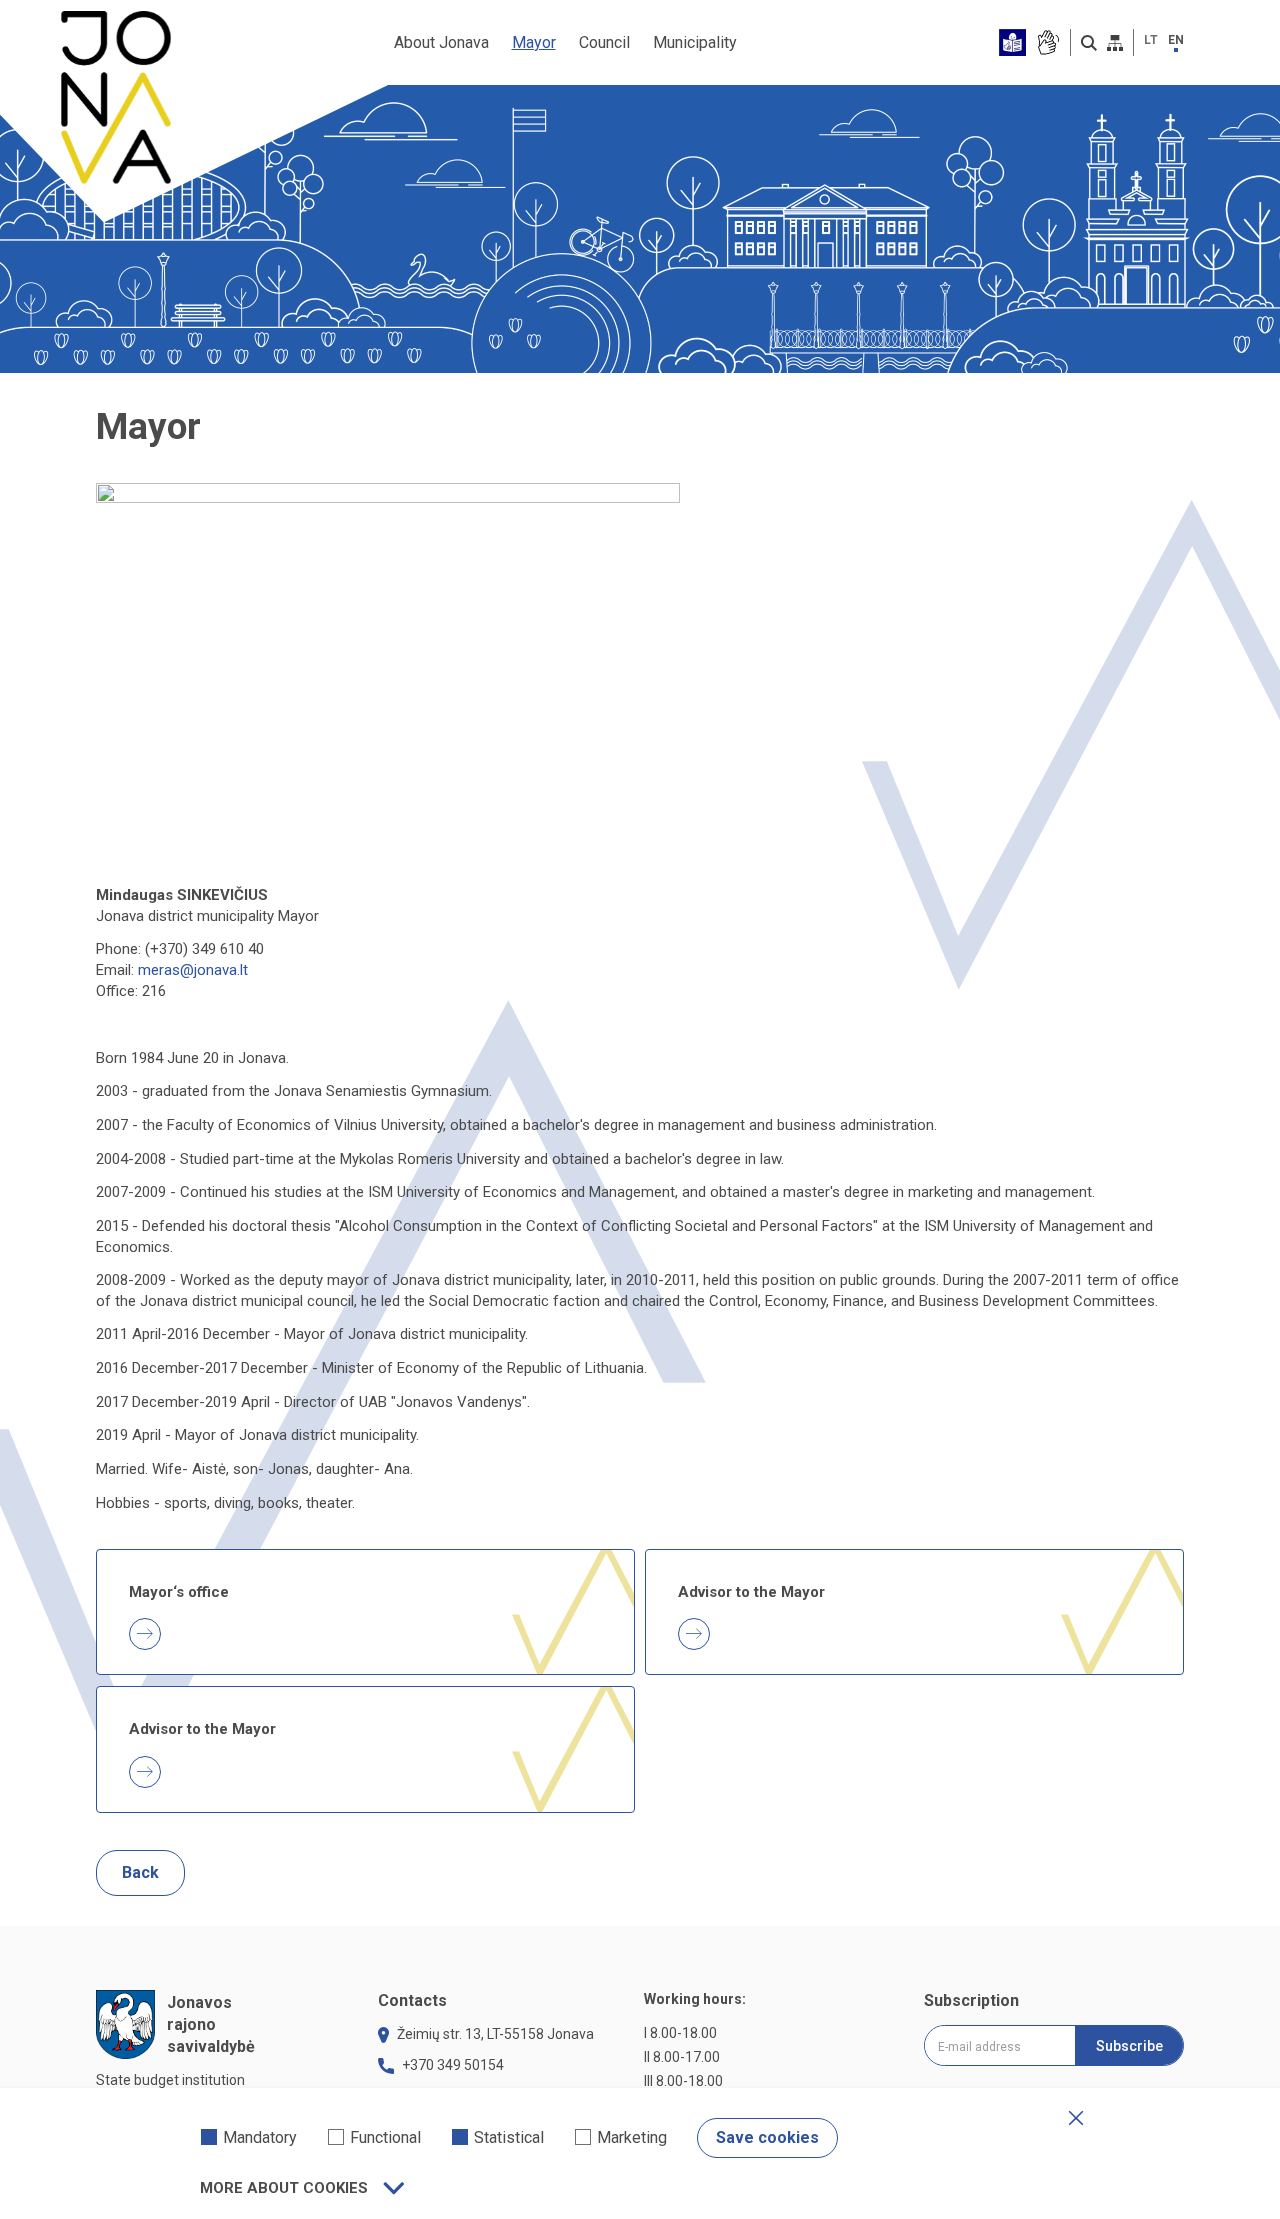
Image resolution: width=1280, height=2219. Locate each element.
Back (140, 1872)
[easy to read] (1012, 42)
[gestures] (1047, 42)
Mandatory (260, 2137)
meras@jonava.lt (193, 970)
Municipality (695, 42)
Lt (1151, 40)
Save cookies (767, 2137)
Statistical (509, 2137)
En (1176, 40)
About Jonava (441, 42)
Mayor (534, 42)
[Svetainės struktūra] (1115, 43)
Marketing (632, 2137)
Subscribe (1129, 2046)
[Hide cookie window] (1076, 2118)
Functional (385, 2137)
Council (604, 42)
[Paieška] (1089, 43)
